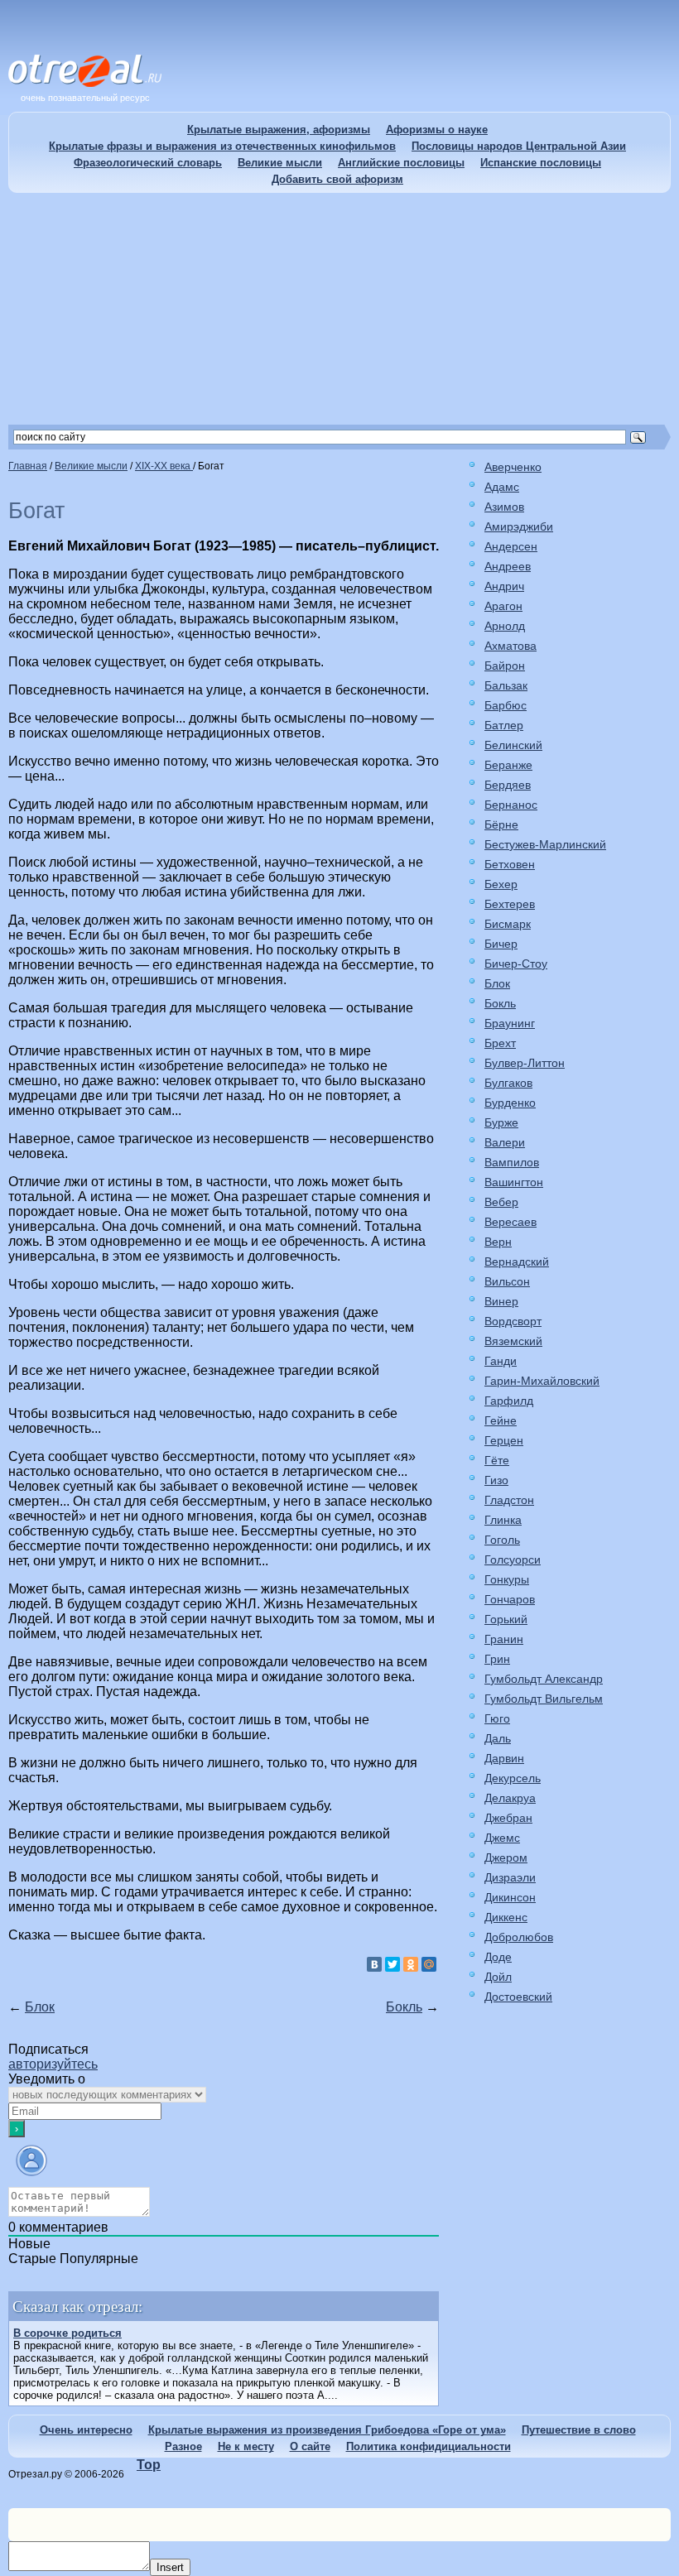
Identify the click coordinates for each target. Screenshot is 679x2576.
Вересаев (510, 1222)
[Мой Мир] (429, 1964)
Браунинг (510, 1023)
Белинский (513, 745)
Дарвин (504, 1758)
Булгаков (508, 1083)
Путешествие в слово (579, 2430)
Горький (506, 1619)
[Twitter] (392, 1964)
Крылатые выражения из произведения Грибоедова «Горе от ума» (327, 2430)
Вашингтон (514, 1182)
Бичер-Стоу (516, 964)
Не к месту (246, 2446)
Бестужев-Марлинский (545, 844)
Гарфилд (509, 1401)
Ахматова (510, 646)
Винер (501, 1301)
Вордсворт (513, 1321)
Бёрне (501, 824)
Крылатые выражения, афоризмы (279, 130)
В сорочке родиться (67, 2333)
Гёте (497, 1460)
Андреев (508, 566)
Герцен (504, 1440)
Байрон (505, 666)
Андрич (504, 586)
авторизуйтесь (53, 2064)
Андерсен (511, 546)
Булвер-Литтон (525, 1063)
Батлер (504, 725)
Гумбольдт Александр (544, 1679)
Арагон (503, 606)
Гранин (504, 1639)
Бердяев (508, 785)
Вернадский (517, 1262)
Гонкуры (507, 1579)
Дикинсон (510, 1897)
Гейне (501, 1420)
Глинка (503, 1520)
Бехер (501, 884)
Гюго (497, 1718)
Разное (183, 2446)
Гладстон (509, 1500)
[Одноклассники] (411, 1964)
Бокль (404, 2007)
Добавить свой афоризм (337, 179)
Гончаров (510, 1599)
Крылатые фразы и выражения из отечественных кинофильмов (222, 146)
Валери (505, 1142)
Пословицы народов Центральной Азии (519, 146)
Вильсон (507, 1281)
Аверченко (513, 467)
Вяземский (513, 1341)
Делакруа (510, 1798)
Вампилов (512, 1162)
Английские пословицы (401, 163)
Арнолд (505, 626)
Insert (170, 2567)
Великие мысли (280, 163)
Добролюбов (519, 1937)
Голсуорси (513, 1560)
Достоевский (518, 1997)
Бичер (501, 944)
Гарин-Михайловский (542, 1381)
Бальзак (506, 685)
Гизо (496, 1480)
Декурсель (513, 1778)
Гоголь (502, 1540)
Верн (498, 1242)
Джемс (502, 1838)
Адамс (502, 487)
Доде (498, 1957)
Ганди (501, 1361)
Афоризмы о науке (437, 130)
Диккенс (506, 1917)
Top (149, 2465)
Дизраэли (510, 1877)
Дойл (498, 1977)
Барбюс (506, 705)
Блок (40, 2007)
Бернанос (511, 805)
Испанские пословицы (541, 163)
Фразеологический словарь (148, 163)
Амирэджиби (519, 526)
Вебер (501, 1202)
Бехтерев (510, 904)
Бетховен (510, 864)
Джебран (508, 1818)
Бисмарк (508, 924)
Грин (497, 1659)
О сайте (310, 2446)
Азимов (504, 507)
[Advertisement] (339, 309)
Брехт (500, 1043)
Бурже (501, 1122)
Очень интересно (86, 2430)
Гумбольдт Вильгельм (544, 1699)
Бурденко (510, 1103)
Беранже (508, 765)
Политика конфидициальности (429, 2446)
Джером (506, 1858)
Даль (498, 1738)
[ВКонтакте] (374, 1964)
